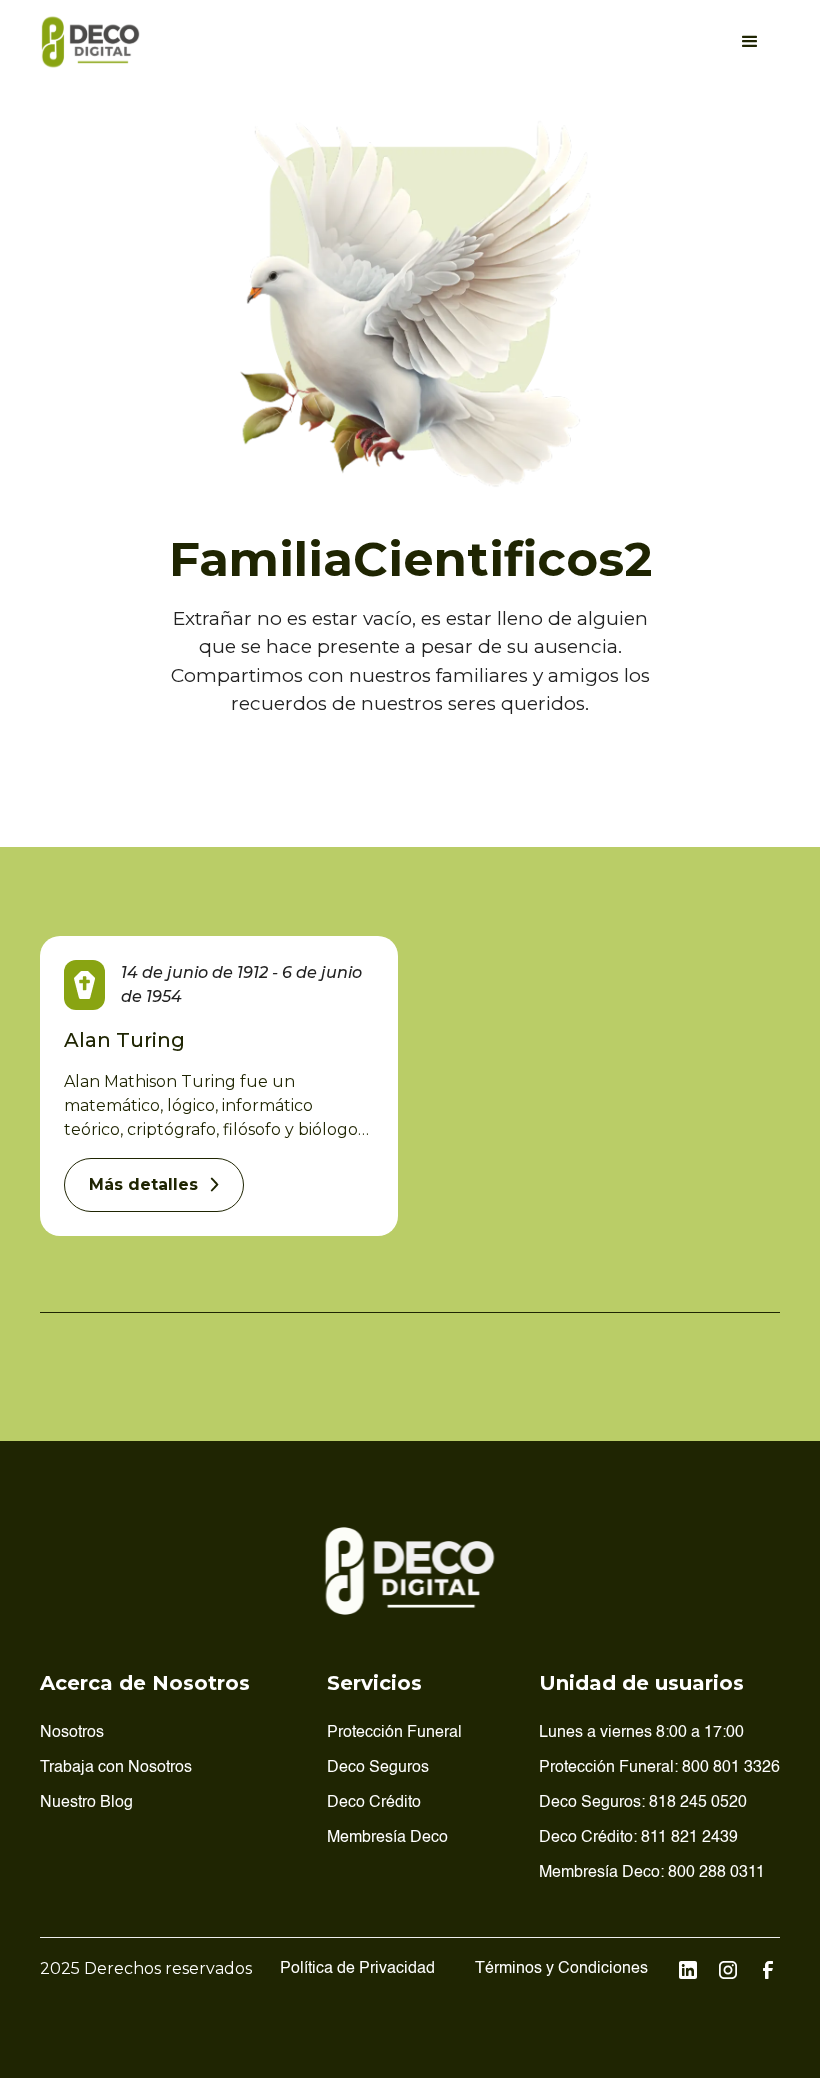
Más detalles (143, 1184)
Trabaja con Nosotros (116, 1768)
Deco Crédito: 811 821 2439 (638, 1838)
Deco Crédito (374, 1803)
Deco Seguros (378, 1768)
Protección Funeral (394, 1733)
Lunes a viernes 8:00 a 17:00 (641, 1733)
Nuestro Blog (86, 1803)
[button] (750, 42)
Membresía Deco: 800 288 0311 (652, 1873)
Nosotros (72, 1733)
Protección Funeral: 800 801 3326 (659, 1768)
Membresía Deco (387, 1838)
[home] (91, 42)
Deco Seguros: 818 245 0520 (643, 1803)
